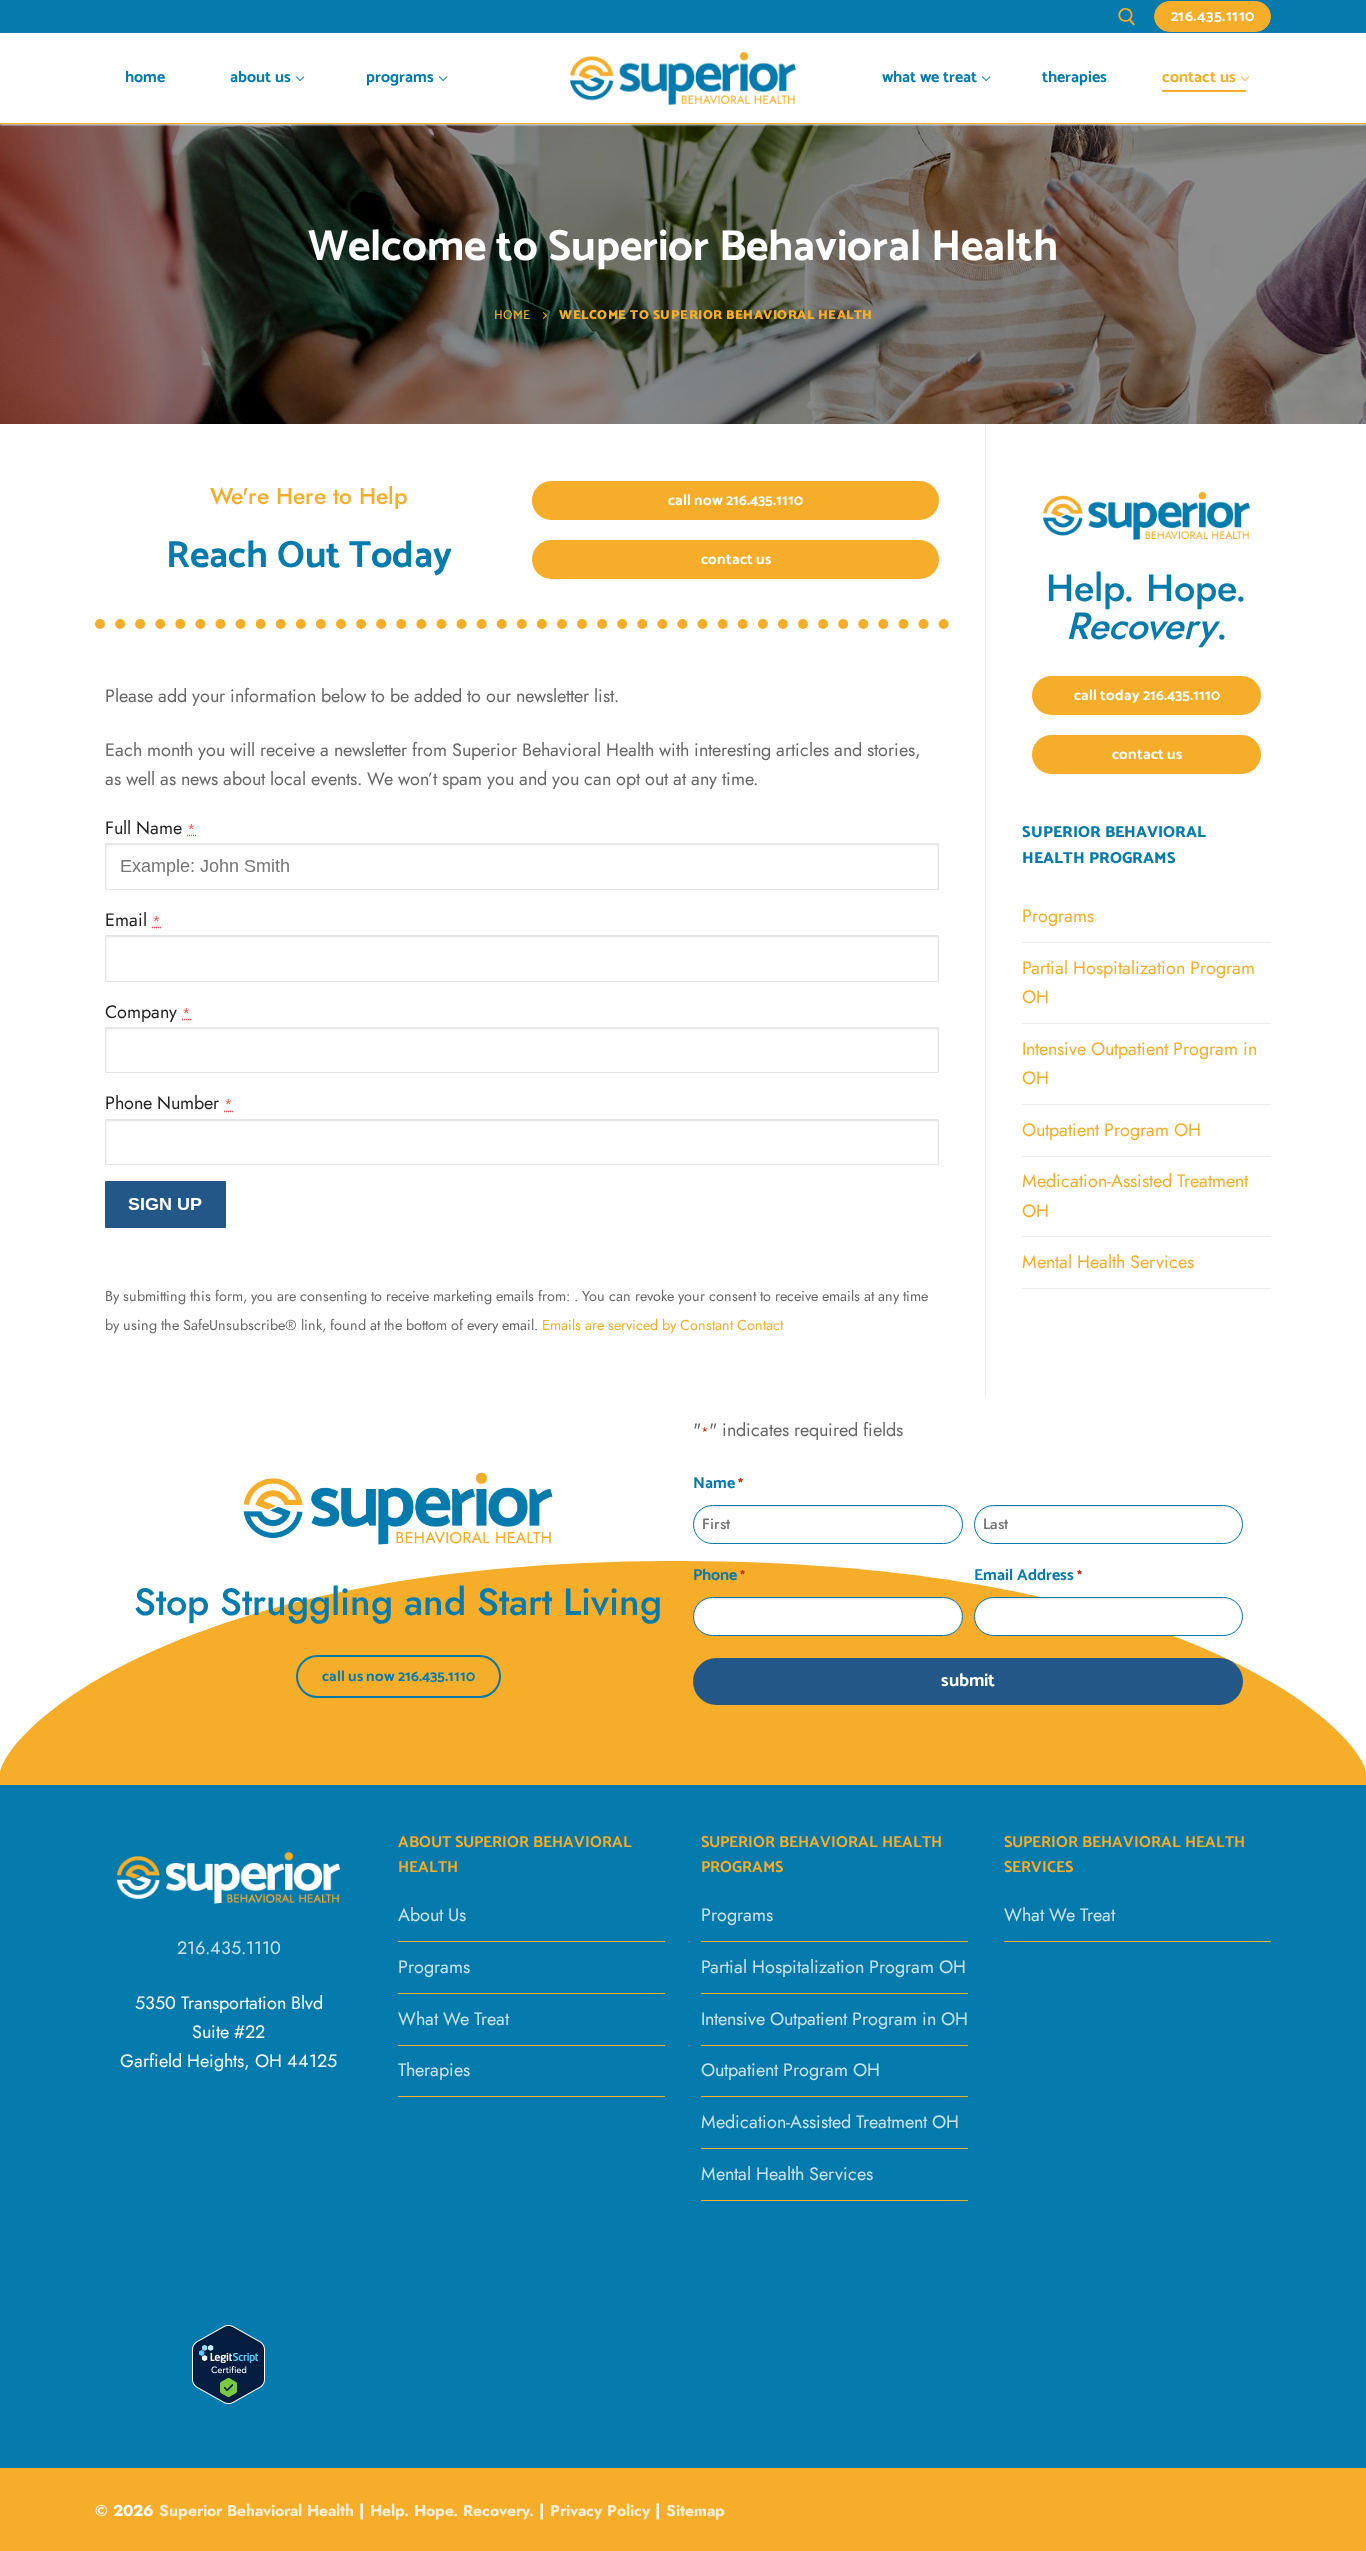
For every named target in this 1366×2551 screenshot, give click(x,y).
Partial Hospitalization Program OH (1138, 982)
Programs (1058, 916)
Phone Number (169, 1103)
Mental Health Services (1108, 1262)
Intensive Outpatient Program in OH (1139, 1063)
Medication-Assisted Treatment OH (1135, 1195)
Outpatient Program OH (1111, 1130)
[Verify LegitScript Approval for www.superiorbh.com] (228, 2398)
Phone (719, 1576)
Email (133, 920)
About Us (432, 1915)
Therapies (434, 2070)
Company (148, 1012)
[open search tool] (1127, 17)
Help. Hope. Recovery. (452, 2510)
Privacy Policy (602, 2510)
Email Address (1028, 1576)
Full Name (150, 828)
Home (512, 315)
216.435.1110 (1213, 16)
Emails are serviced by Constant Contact (662, 1325)
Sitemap (695, 2510)
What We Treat (453, 2019)
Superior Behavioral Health (256, 2510)
